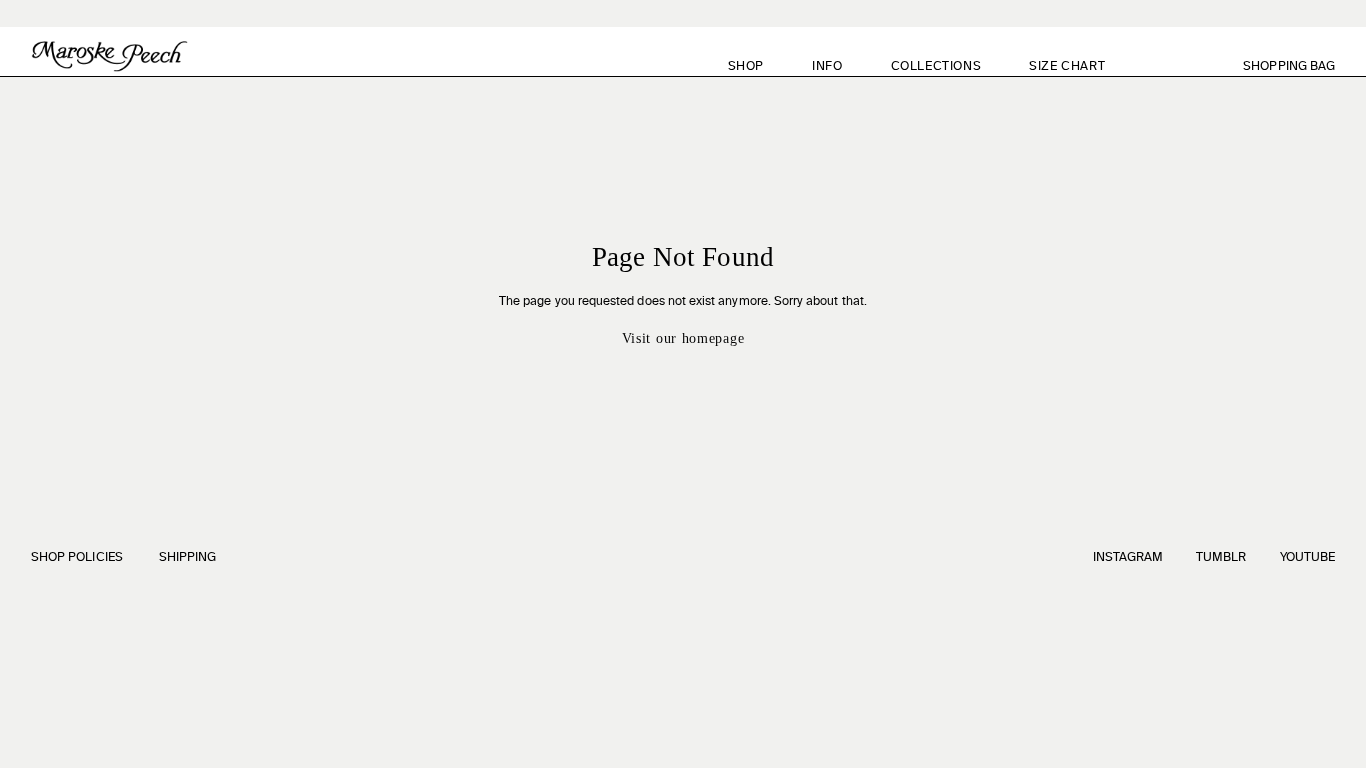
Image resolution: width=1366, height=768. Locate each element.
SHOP (746, 67)
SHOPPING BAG (1300, 66)
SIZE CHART (1067, 67)
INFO (827, 67)
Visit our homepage (683, 338)
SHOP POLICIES (77, 558)
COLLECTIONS (936, 67)
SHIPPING (187, 558)
